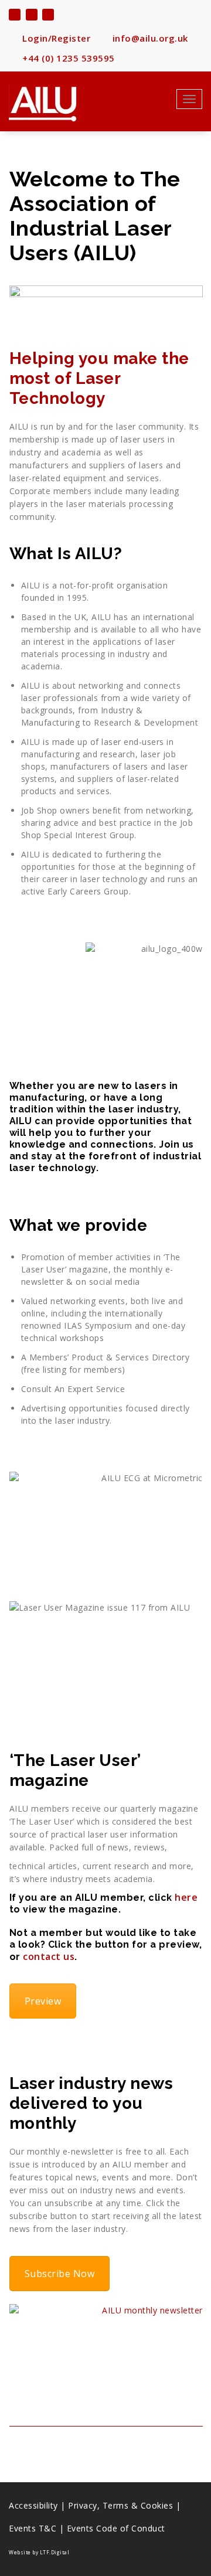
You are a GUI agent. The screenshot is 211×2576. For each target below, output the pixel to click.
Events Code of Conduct (116, 2528)
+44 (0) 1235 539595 (67, 58)
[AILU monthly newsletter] (106, 2355)
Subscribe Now (60, 2274)
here (186, 1897)
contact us (49, 1956)
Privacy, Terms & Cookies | (124, 2505)
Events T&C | (38, 2528)
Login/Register (55, 38)
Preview (43, 2001)
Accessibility (33, 2505)
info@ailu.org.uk (149, 38)
